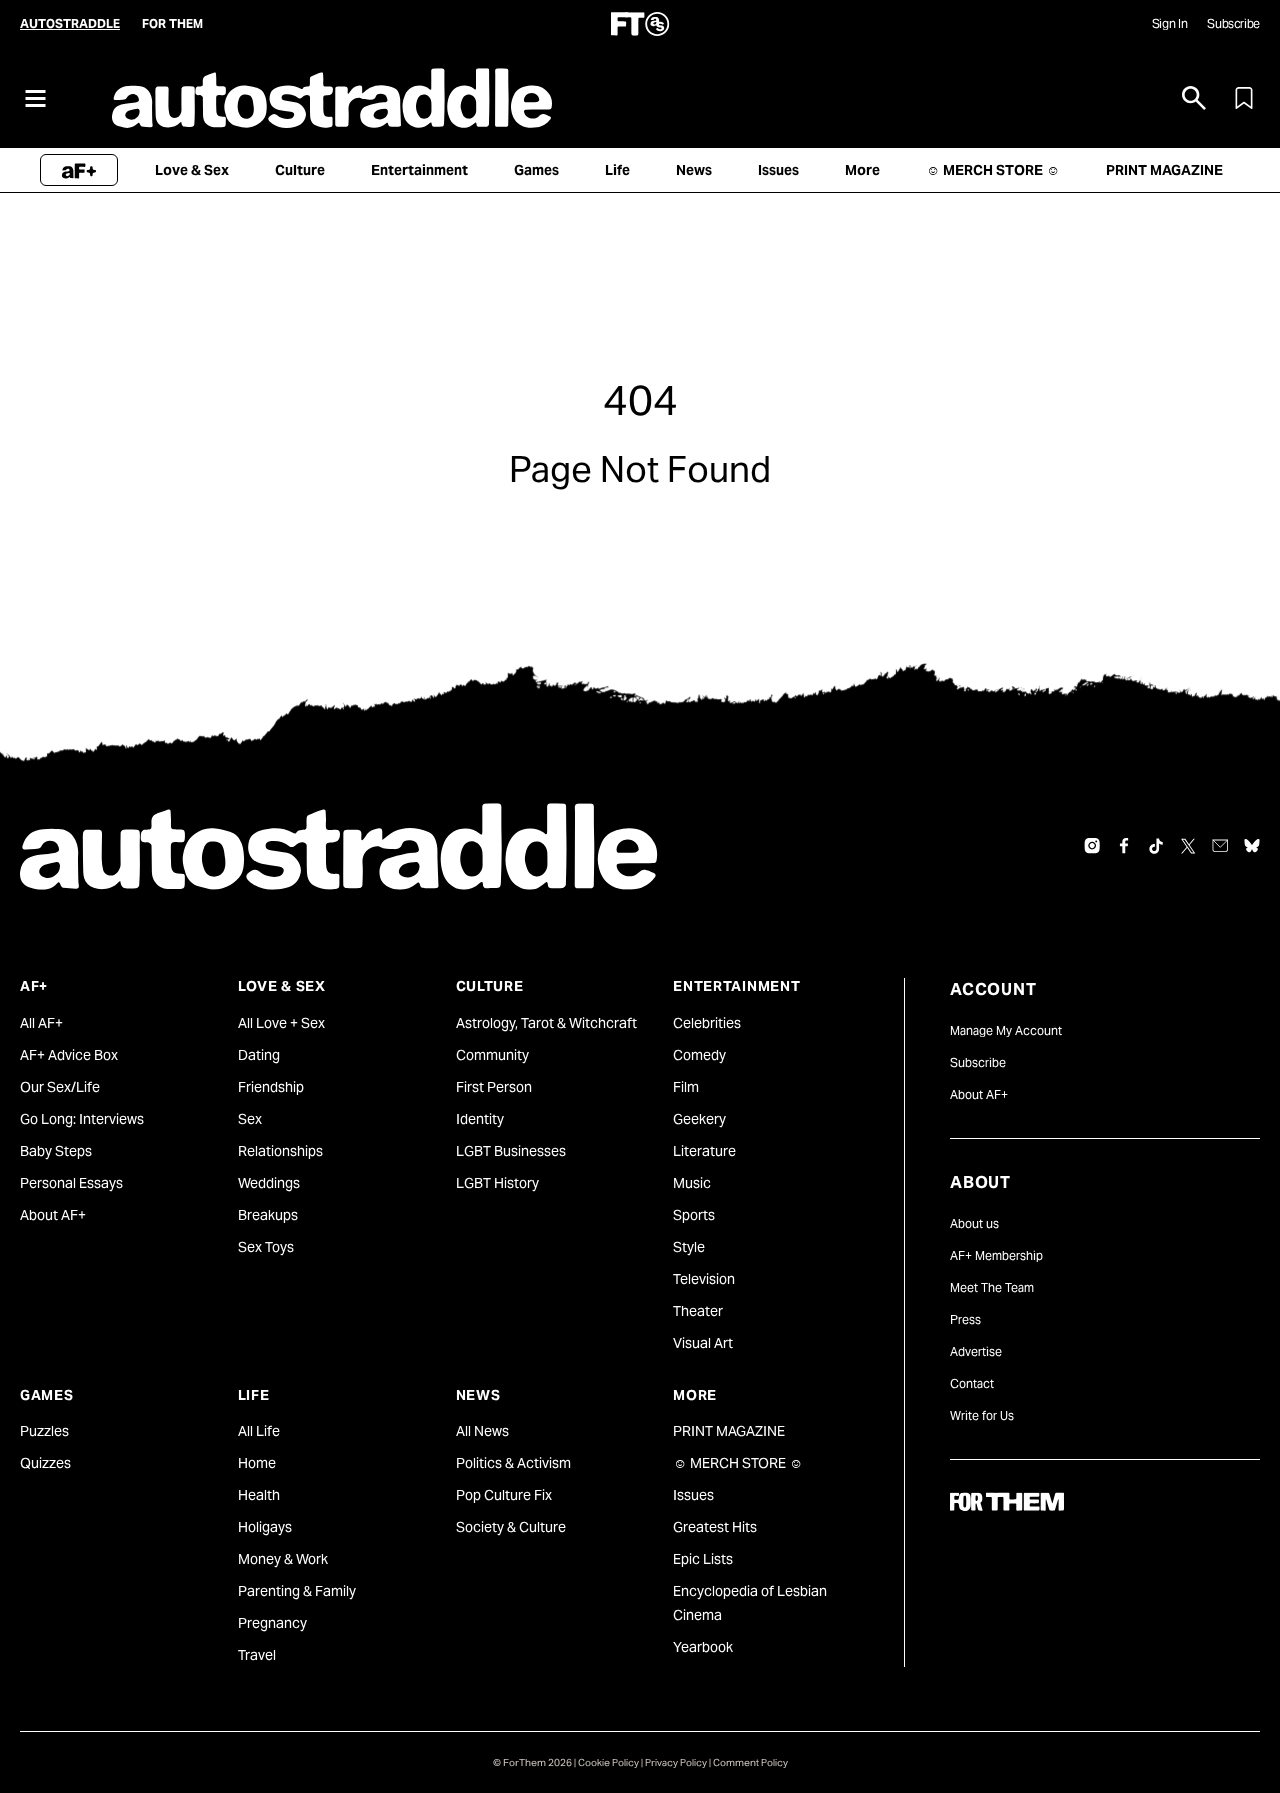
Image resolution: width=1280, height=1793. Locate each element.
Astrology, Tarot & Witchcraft (546, 1023)
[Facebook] (1124, 846)
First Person (494, 1087)
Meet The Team (992, 1287)
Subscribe (1233, 23)
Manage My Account (1006, 1030)
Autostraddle (70, 23)
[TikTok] (1156, 846)
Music (692, 1183)
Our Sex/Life (60, 1087)
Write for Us (982, 1415)
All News (482, 1431)
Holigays (265, 1527)
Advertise (976, 1351)
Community (492, 1055)
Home (257, 1463)
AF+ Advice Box (69, 1055)
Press (965, 1319)
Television (704, 1279)
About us (974, 1223)
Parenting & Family (297, 1591)
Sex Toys (266, 1247)
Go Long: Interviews (82, 1119)
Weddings (269, 1183)
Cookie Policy (608, 1762)
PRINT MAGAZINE (729, 1431)
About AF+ (53, 1215)
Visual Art (703, 1343)
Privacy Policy (676, 1762)
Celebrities (707, 1023)
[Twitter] (1188, 846)
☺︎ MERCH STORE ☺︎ (738, 1463)
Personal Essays (71, 1183)
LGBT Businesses (511, 1151)
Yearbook (703, 1647)
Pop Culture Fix (504, 1495)
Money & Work (283, 1559)
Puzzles (44, 1431)
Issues (693, 1495)
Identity (480, 1119)
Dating (259, 1055)
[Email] (1220, 846)
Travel (257, 1655)
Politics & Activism (513, 1463)
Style (689, 1247)
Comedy (699, 1055)
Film (686, 1087)
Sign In (1169, 23)
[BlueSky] (1252, 846)
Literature (704, 1151)
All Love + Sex (281, 1023)
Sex (250, 1119)
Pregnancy (272, 1623)
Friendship (271, 1087)
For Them (172, 23)
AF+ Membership (996, 1255)
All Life (259, 1431)
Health (259, 1495)
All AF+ (41, 1023)
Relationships (280, 1151)
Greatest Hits (715, 1527)
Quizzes (45, 1463)
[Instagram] (1092, 846)
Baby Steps (56, 1151)
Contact (972, 1383)
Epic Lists (703, 1559)
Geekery (699, 1119)
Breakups (268, 1215)
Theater (698, 1311)
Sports (694, 1215)
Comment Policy (750, 1762)
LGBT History (497, 1183)
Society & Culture (511, 1527)
